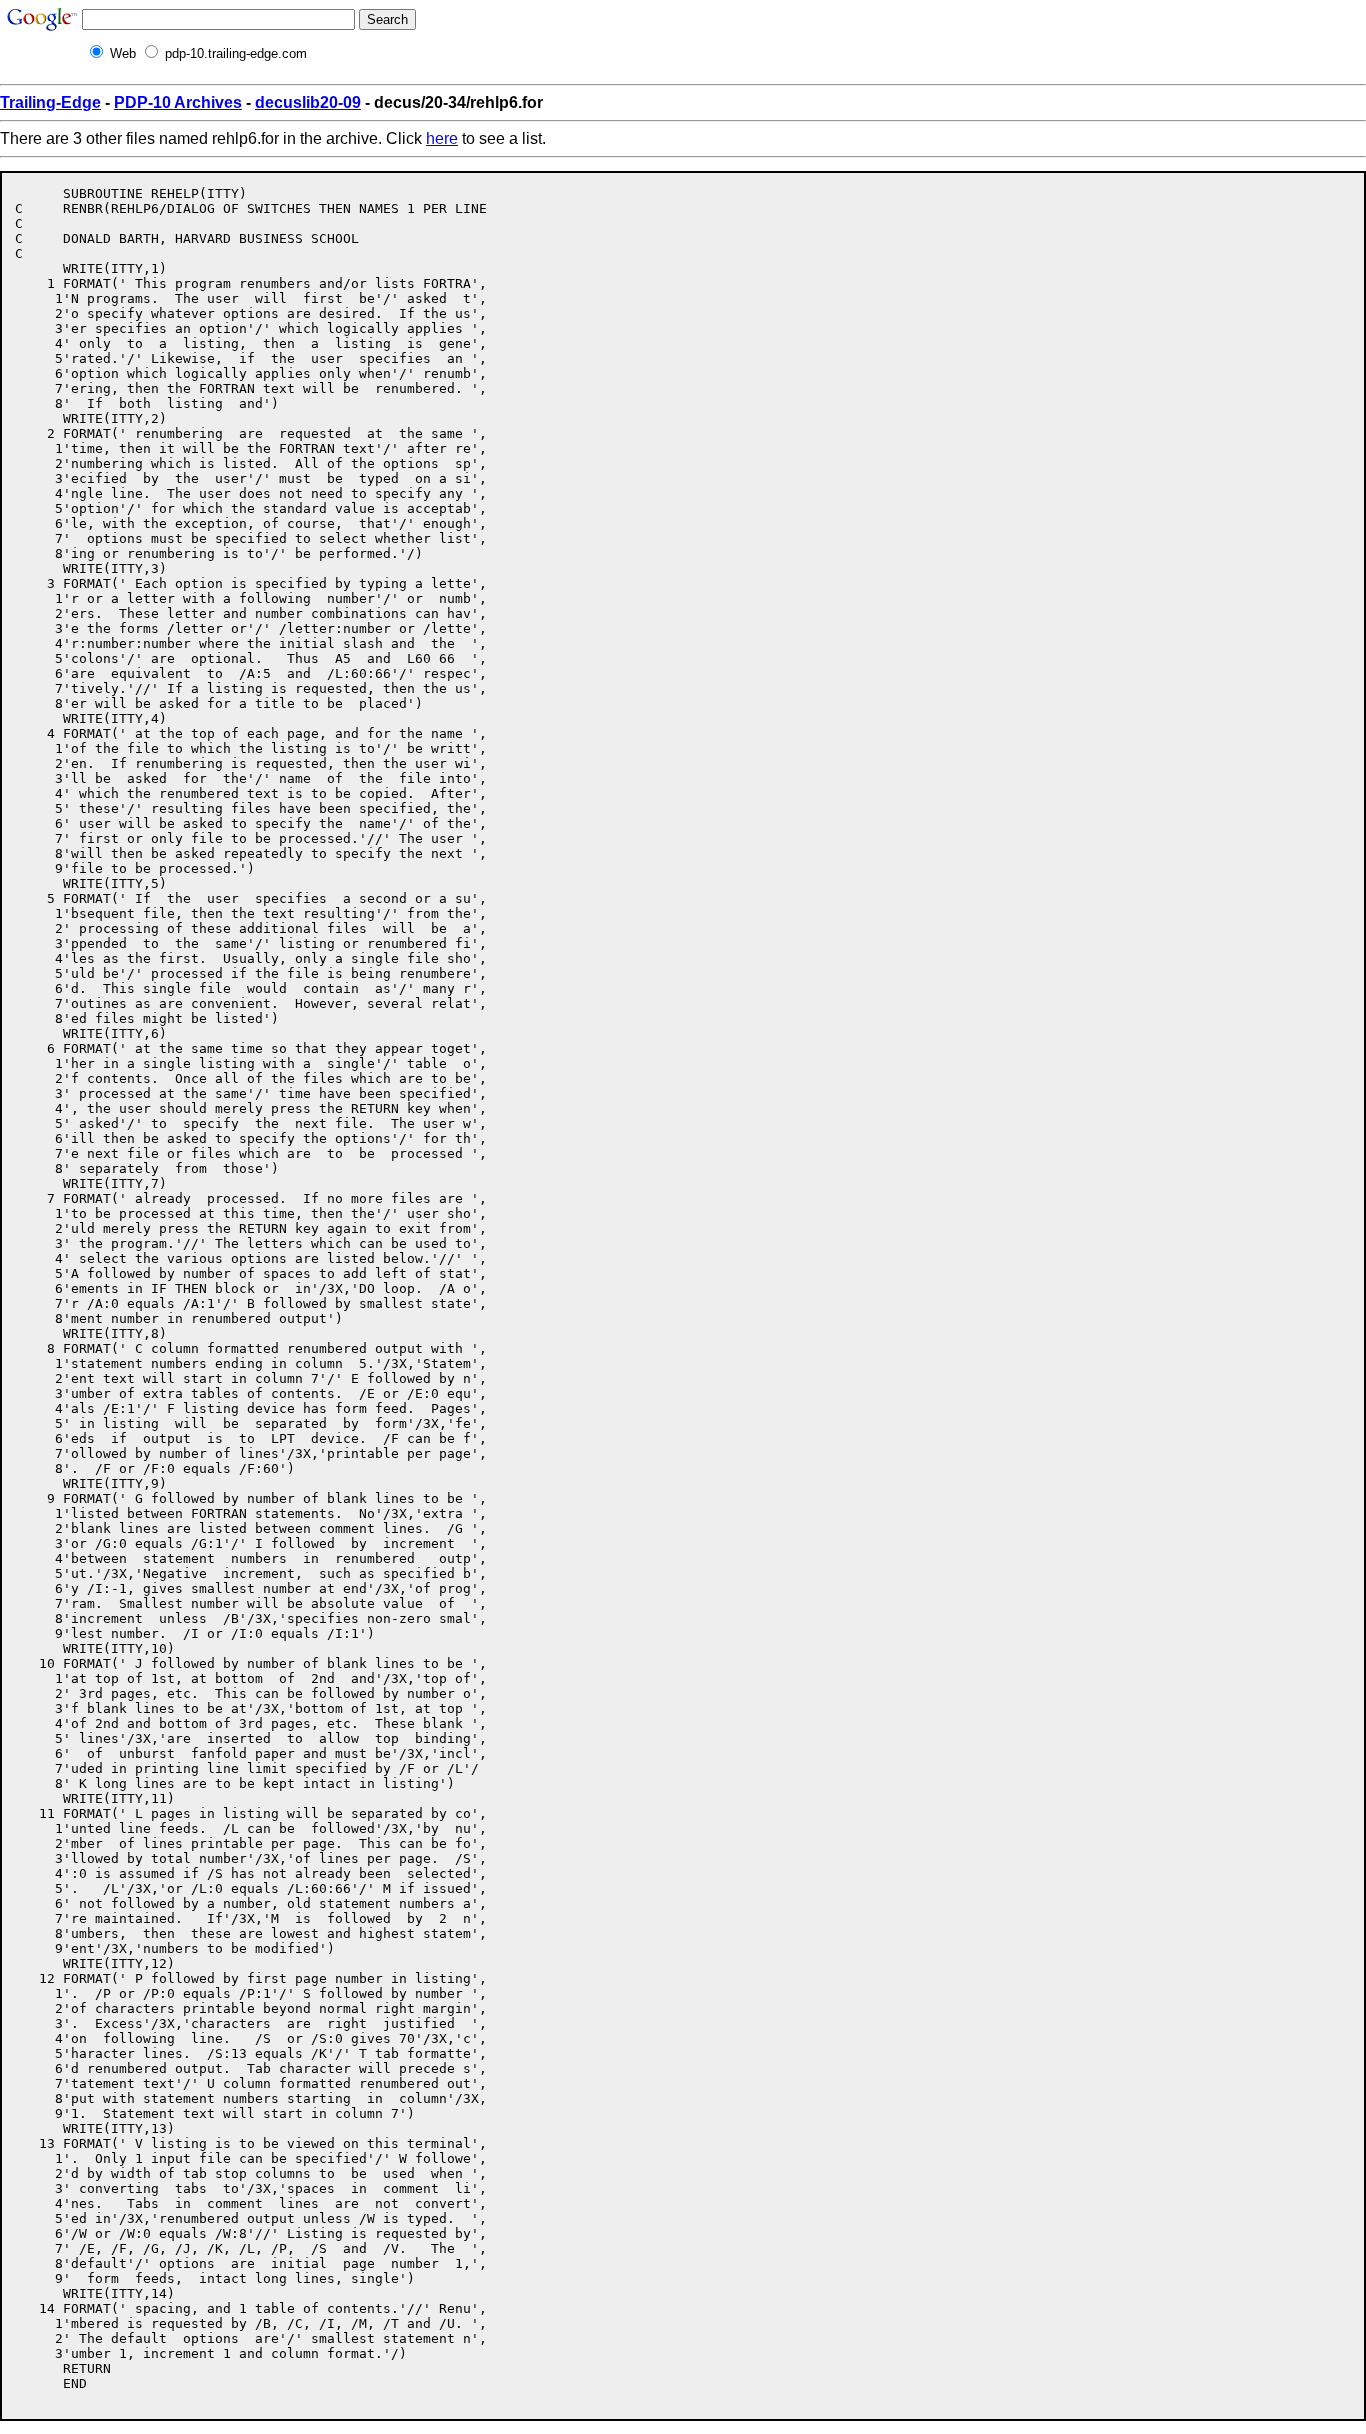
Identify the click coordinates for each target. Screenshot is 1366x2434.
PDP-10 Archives (178, 102)
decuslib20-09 (308, 102)
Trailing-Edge (50, 102)
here (442, 138)
